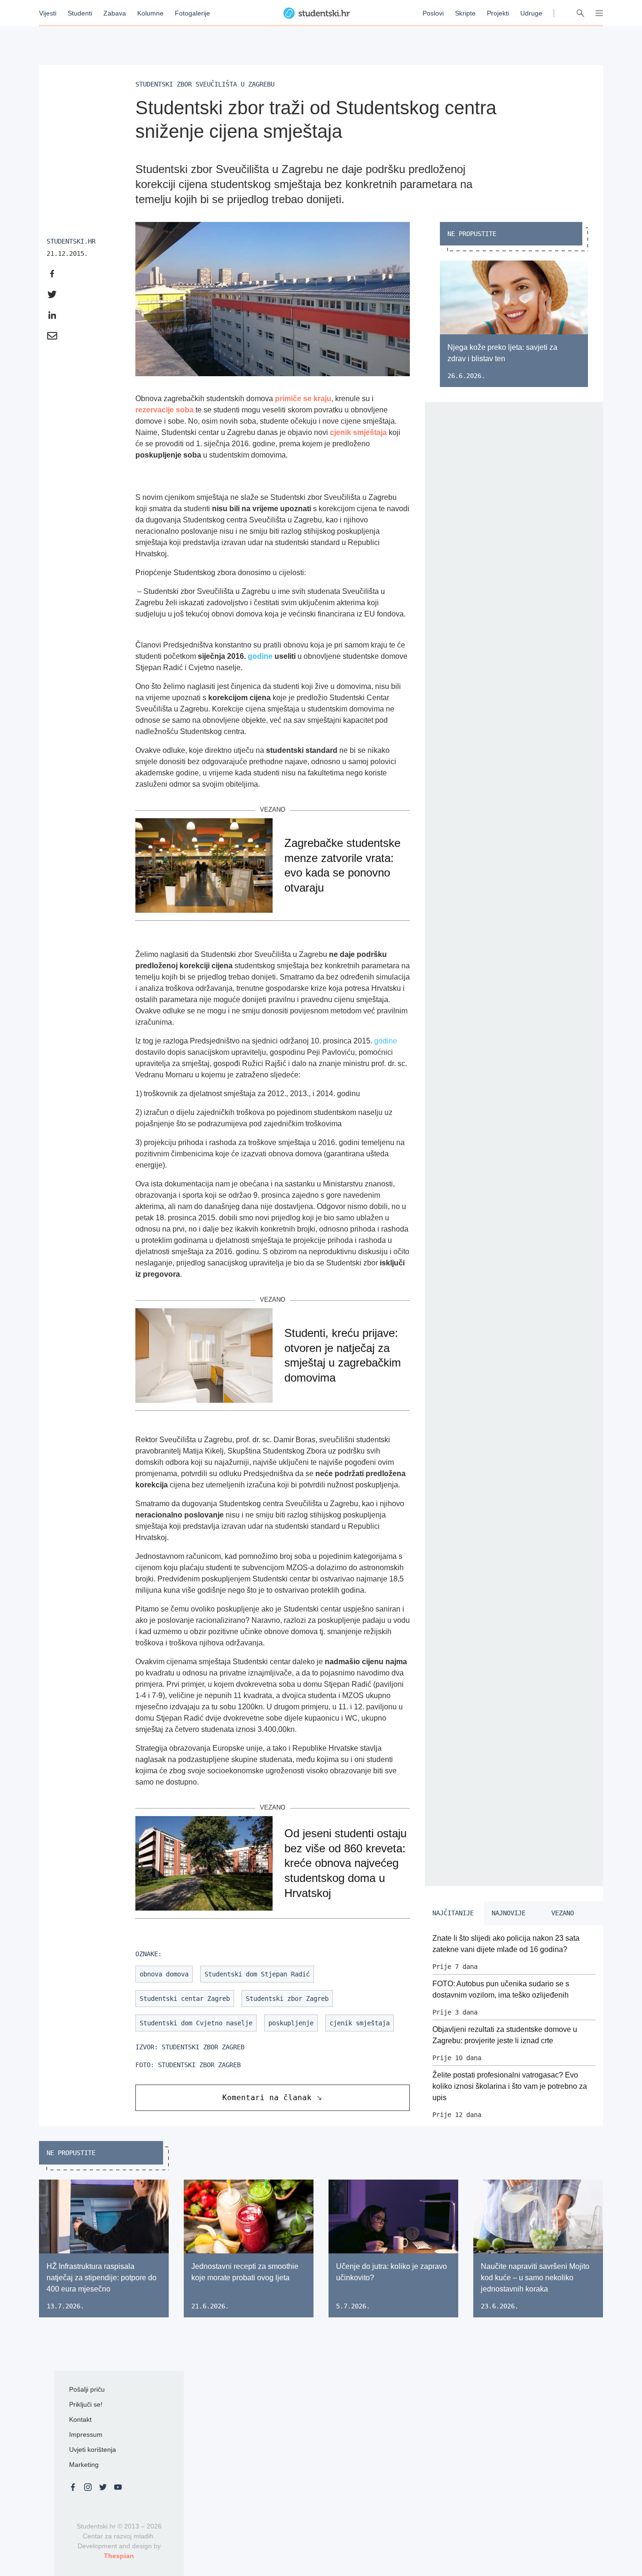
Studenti (80, 13)
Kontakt (80, 2419)
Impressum (86, 2434)
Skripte (465, 13)
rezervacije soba (164, 410)
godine (260, 656)
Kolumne (150, 13)
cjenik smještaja (358, 432)
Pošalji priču (87, 2389)
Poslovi (433, 13)
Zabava (115, 13)
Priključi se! (86, 2404)
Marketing (84, 2465)
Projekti (498, 13)
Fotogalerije (192, 13)
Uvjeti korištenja (93, 2450)
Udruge (531, 13)
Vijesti (48, 13)
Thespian (119, 2556)
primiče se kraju (303, 399)
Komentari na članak (267, 2098)
